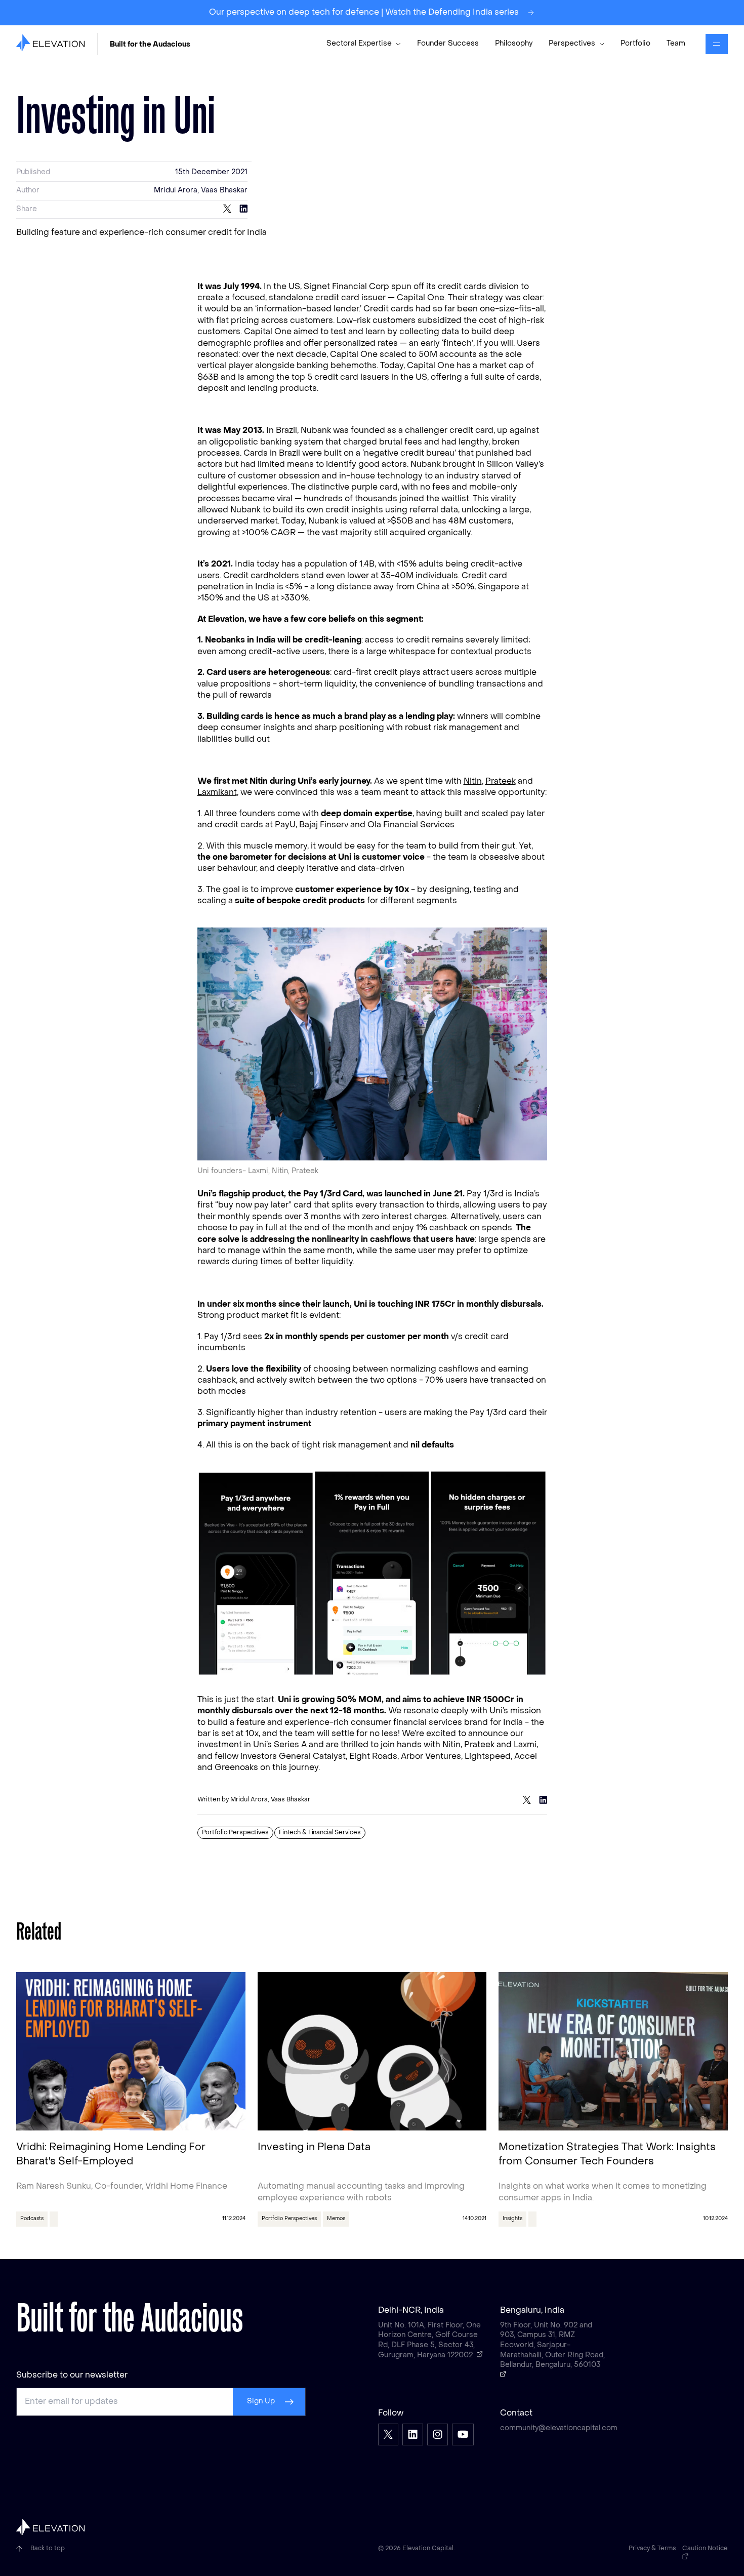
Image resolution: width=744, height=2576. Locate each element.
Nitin (473, 782)
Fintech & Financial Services (320, 1833)
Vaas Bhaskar (224, 191)
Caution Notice (705, 2549)
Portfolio (635, 44)
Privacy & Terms (652, 2549)
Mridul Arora (176, 191)
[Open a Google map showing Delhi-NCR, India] (480, 2354)
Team (676, 44)
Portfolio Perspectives (235, 1833)
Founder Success (448, 44)
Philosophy (514, 44)
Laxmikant (217, 793)
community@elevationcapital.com (553, 2428)
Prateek (501, 782)
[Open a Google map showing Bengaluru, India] (503, 2374)
